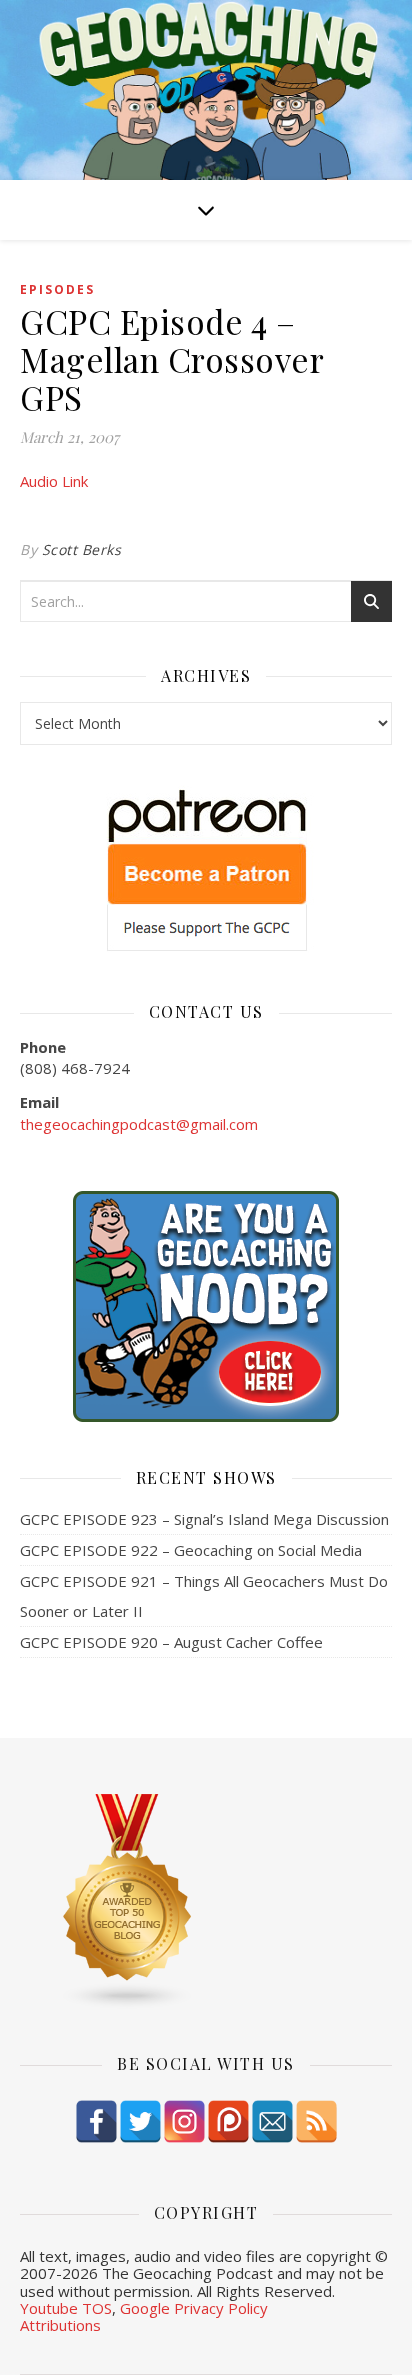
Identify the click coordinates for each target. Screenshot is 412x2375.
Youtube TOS (66, 2308)
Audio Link (54, 481)
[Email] (272, 2121)
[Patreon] (228, 2121)
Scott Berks (82, 549)
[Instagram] (184, 2121)
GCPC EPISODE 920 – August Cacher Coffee (171, 1642)
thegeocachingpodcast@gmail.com (139, 1124)
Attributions (60, 2325)
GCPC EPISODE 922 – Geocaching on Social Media (191, 1550)
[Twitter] (140, 2121)
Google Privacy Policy (194, 2308)
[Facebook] (96, 2121)
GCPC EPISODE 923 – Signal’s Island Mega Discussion (204, 1519)
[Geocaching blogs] (206, 1902)
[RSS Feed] (316, 2121)
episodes (57, 289)
